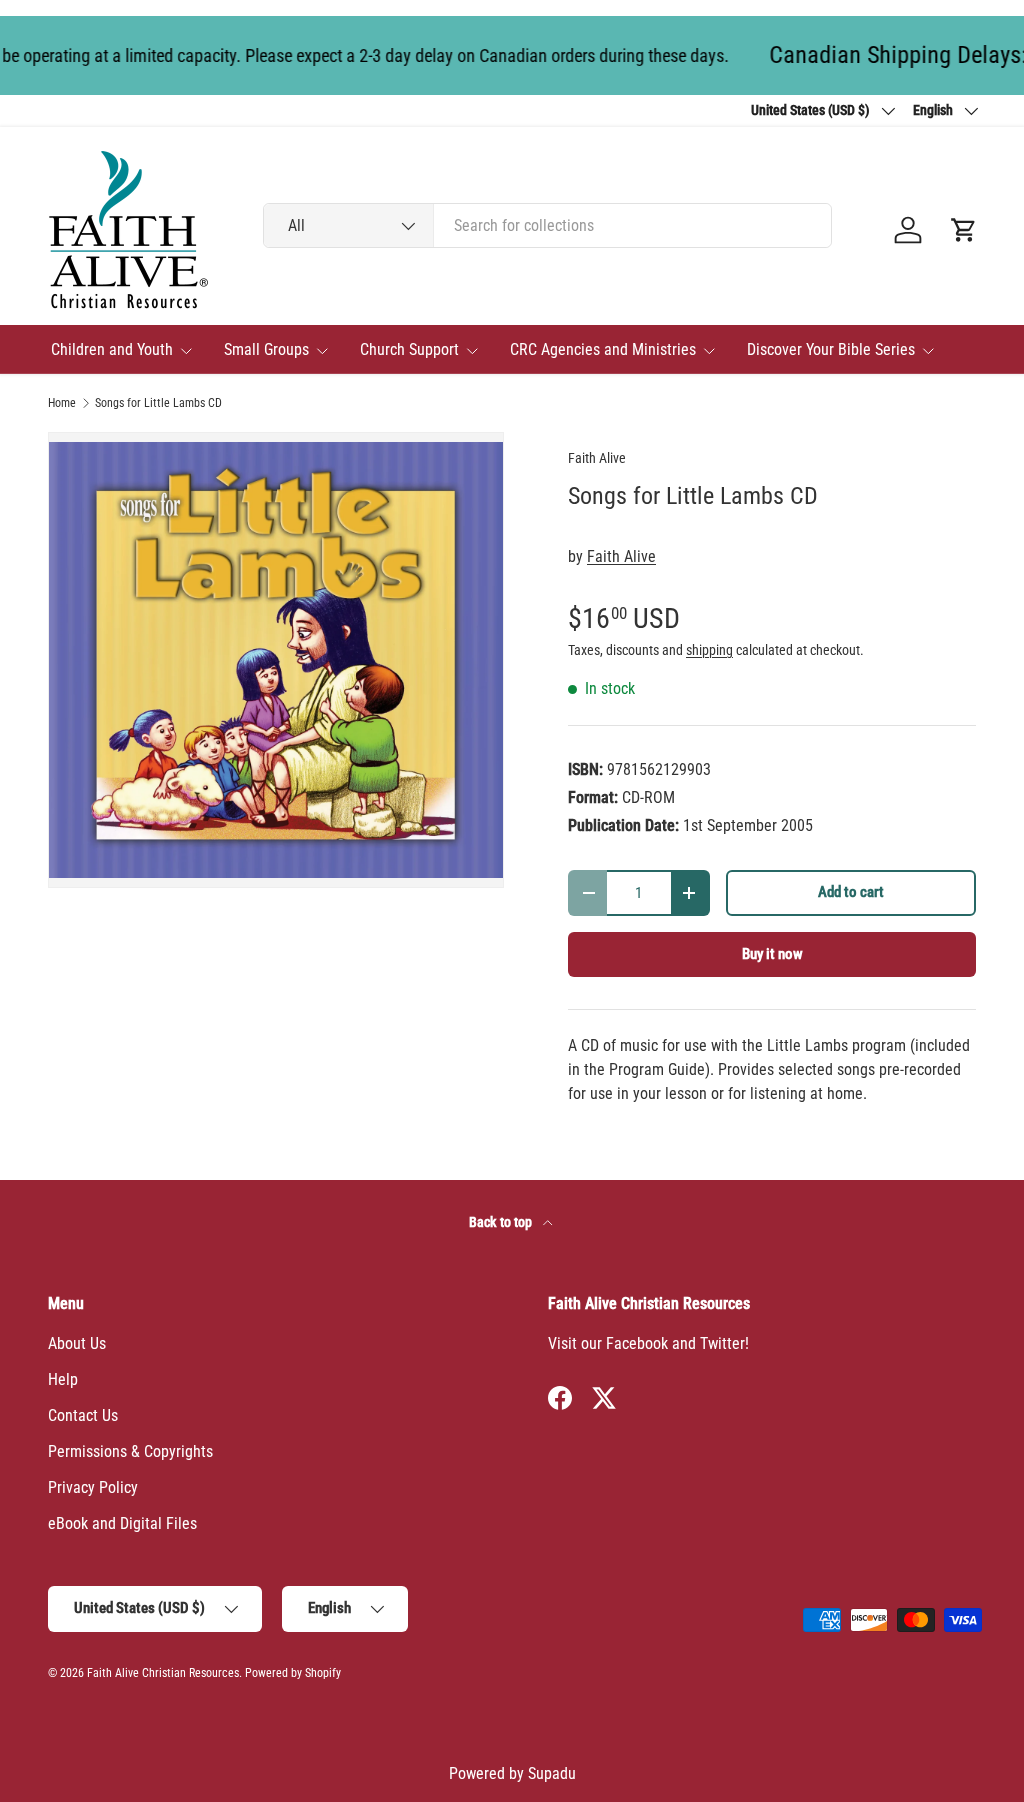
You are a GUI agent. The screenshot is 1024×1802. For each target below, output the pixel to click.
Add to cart (851, 892)
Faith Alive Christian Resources (163, 1673)
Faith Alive (597, 458)
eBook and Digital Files (122, 1523)
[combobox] (547, 225)
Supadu (552, 1773)
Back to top (502, 1222)
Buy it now (772, 954)
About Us (77, 1343)
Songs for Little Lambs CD (158, 403)
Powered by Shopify (293, 1673)
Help (63, 1379)
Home (62, 403)
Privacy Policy (93, 1487)
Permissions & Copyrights (130, 1451)
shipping (709, 650)
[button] (964, 230)
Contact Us (83, 1415)
